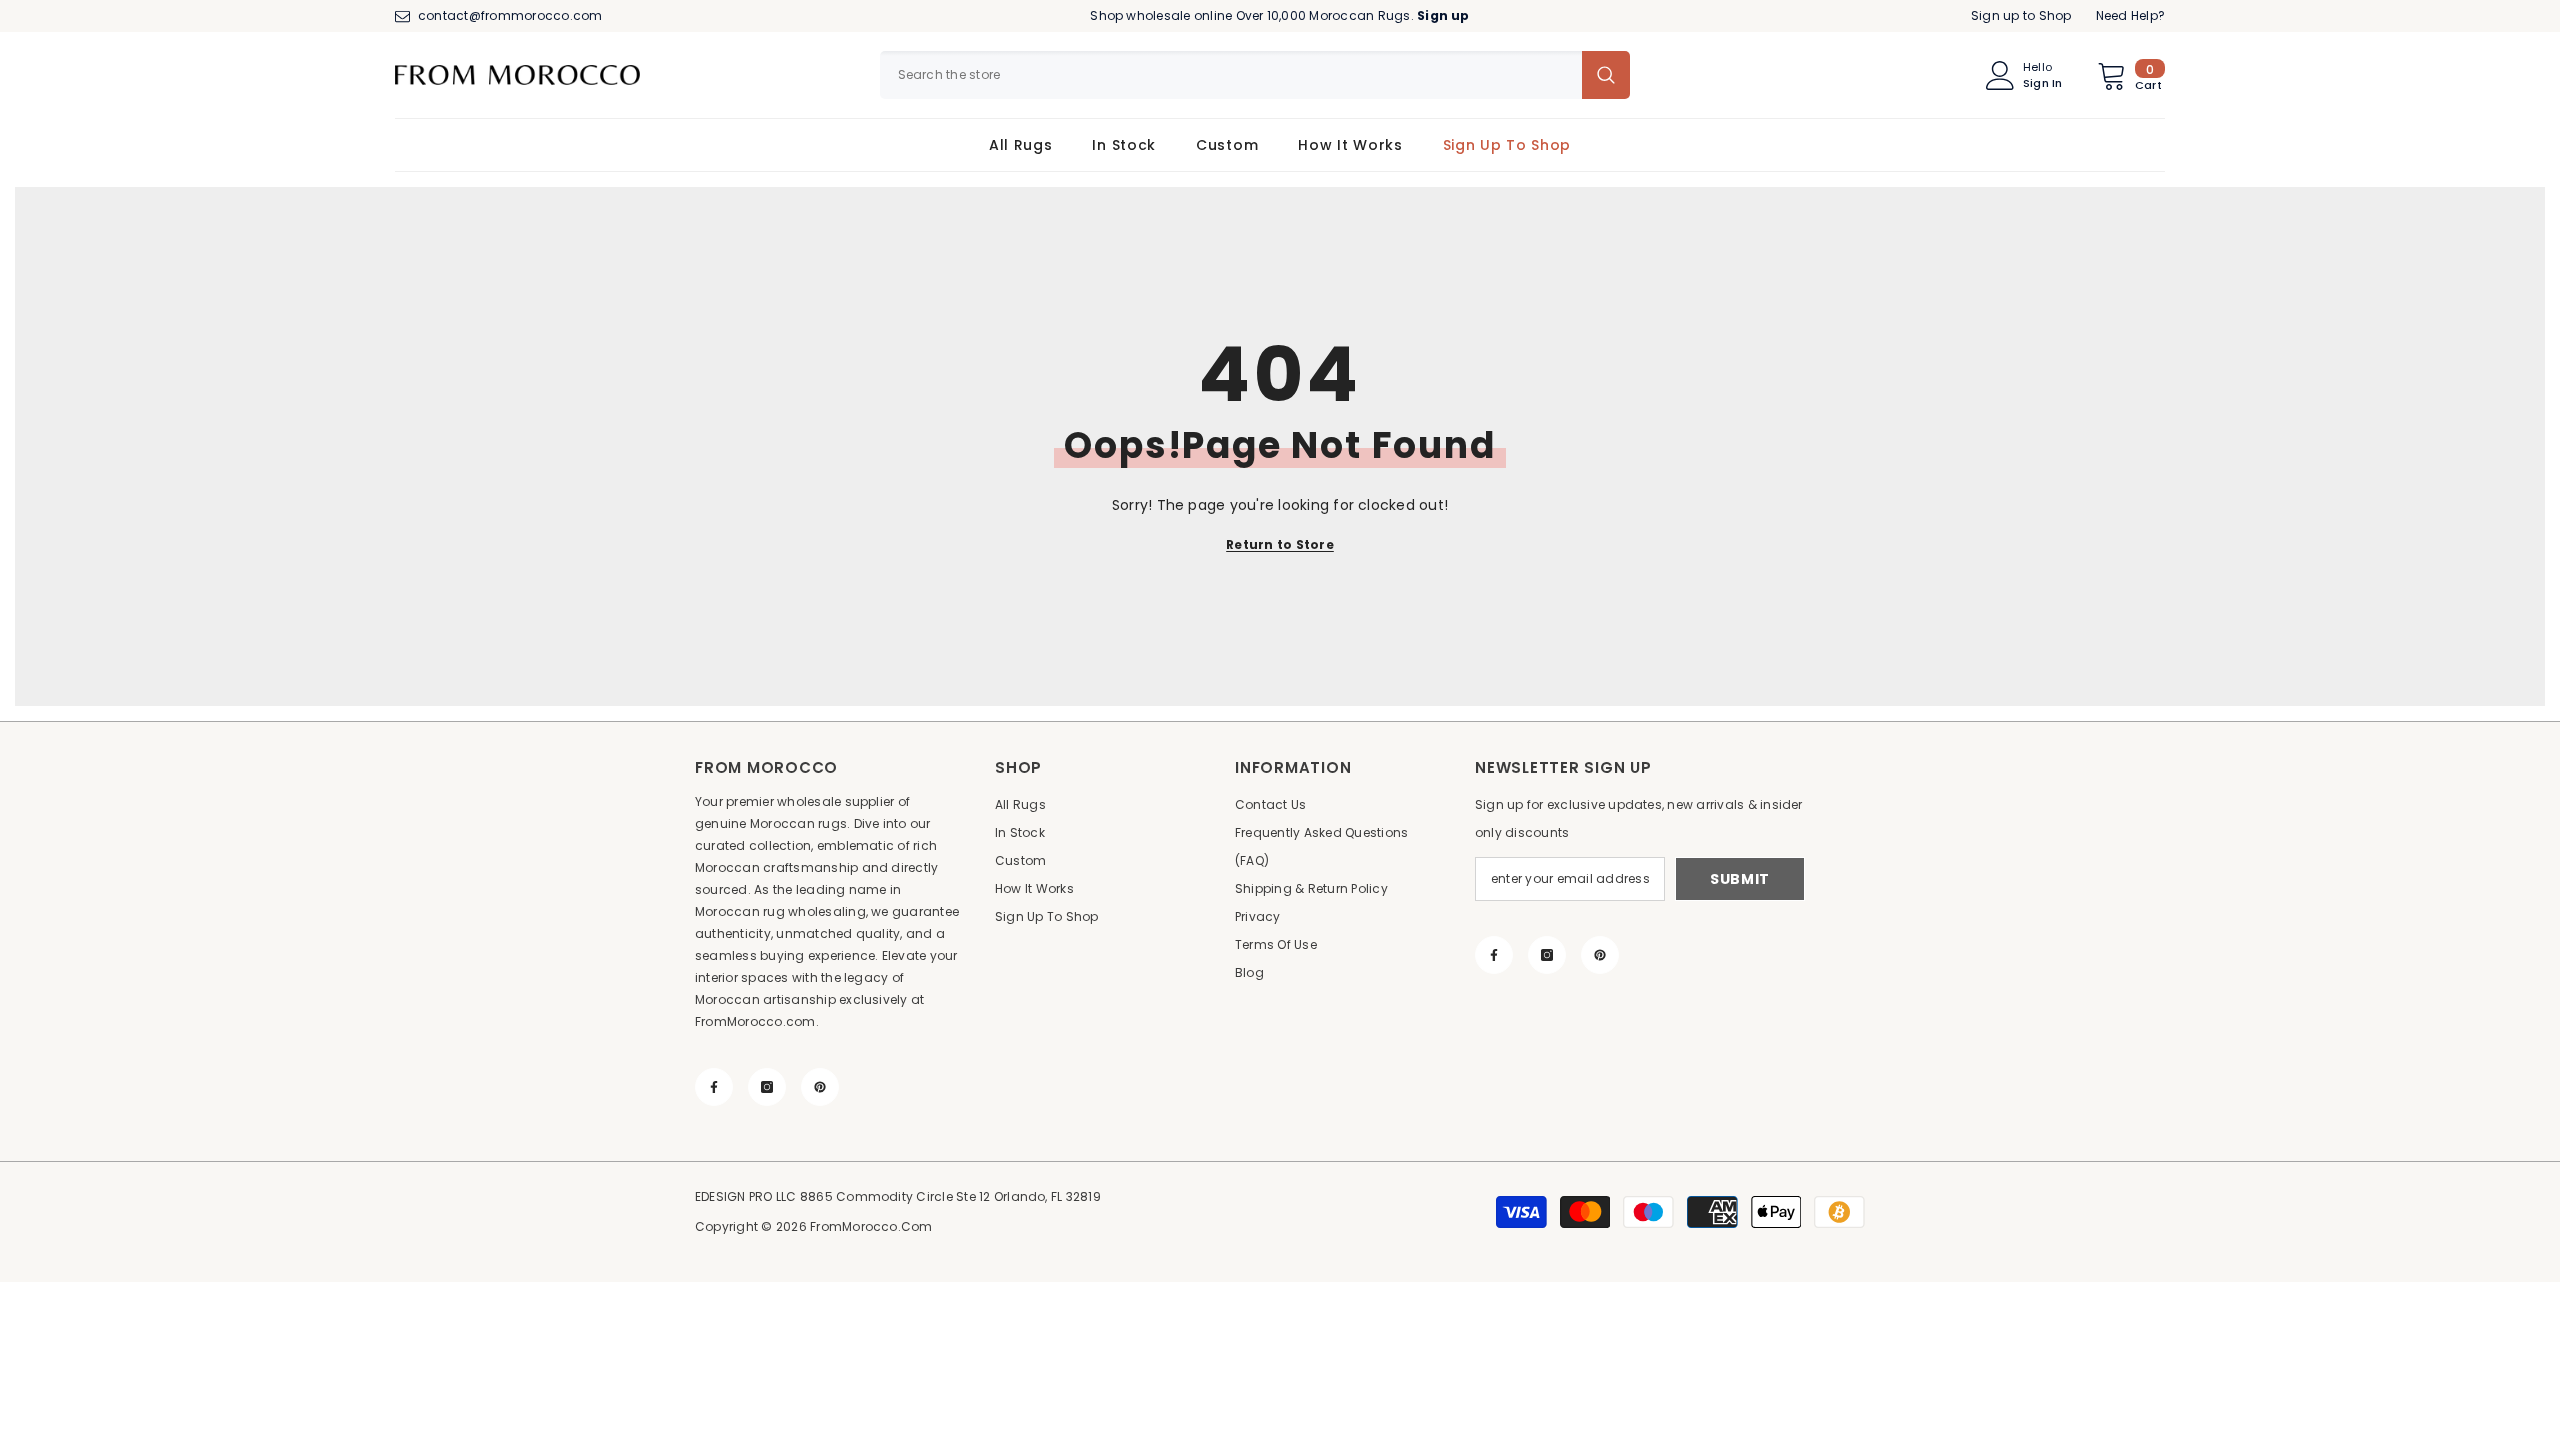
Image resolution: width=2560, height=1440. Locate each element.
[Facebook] (714, 1087)
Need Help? (2130, 15)
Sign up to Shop (2021, 15)
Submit (1740, 879)
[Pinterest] (820, 1087)
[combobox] (1231, 75)
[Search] (1255, 75)
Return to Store (1280, 544)
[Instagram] (767, 1087)
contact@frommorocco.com (510, 15)
